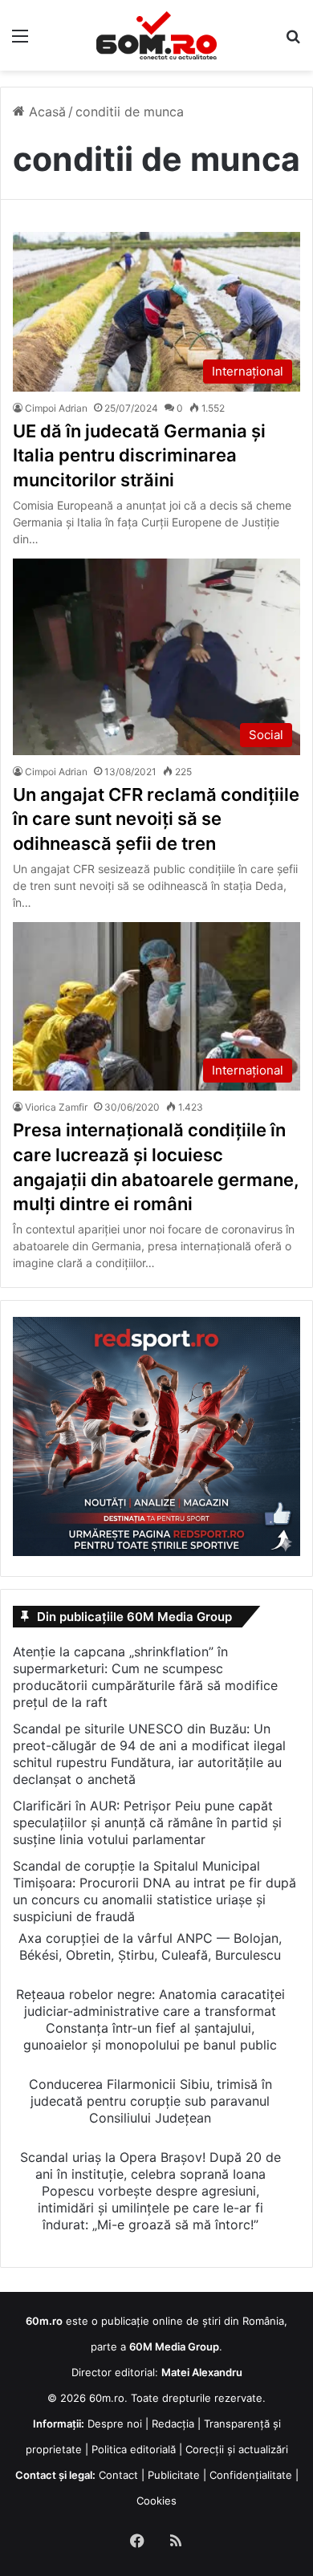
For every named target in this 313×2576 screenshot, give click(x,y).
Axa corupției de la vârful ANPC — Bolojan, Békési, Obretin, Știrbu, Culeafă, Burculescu (150, 1946)
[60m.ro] (156, 35)
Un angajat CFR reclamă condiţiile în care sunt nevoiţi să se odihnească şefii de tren (156, 819)
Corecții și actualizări (237, 2449)
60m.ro (107, 2398)
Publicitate (174, 2475)
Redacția (173, 2424)
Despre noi (115, 2424)
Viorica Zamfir (56, 1107)
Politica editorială (134, 2449)
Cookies (156, 2501)
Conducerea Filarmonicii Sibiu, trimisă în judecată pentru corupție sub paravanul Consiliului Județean (150, 2101)
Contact (118, 2475)
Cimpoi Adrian (56, 408)
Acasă (45, 112)
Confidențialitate (251, 2475)
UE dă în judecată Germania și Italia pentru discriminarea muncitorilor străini (139, 456)
